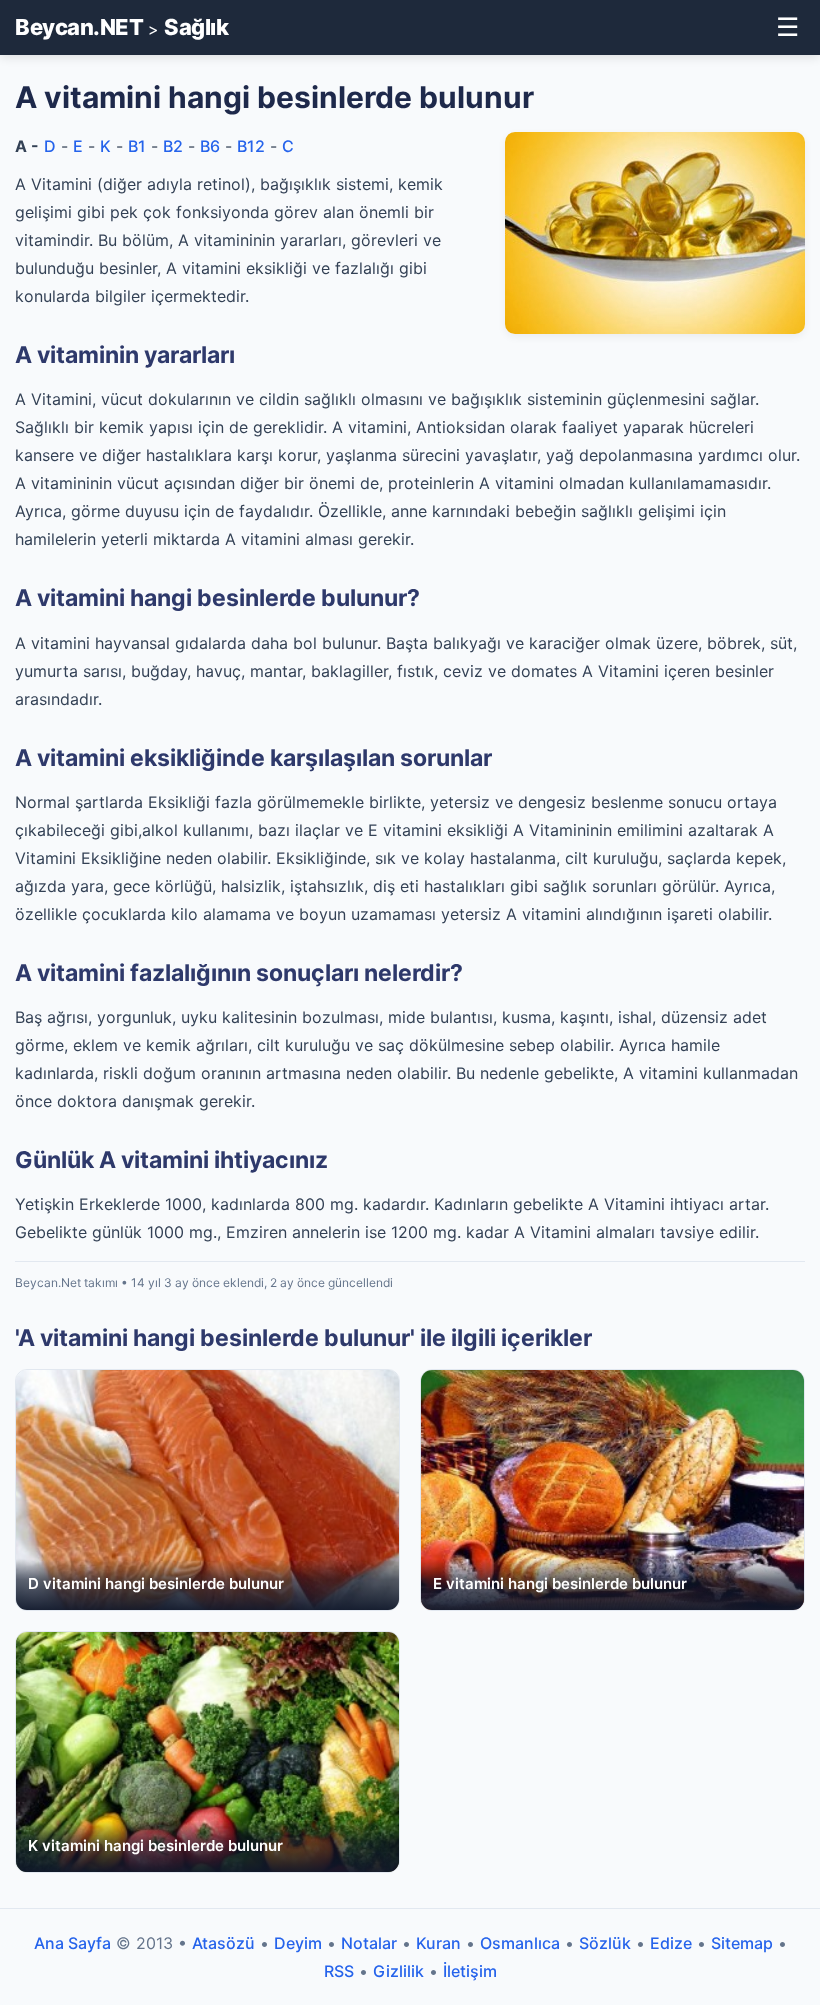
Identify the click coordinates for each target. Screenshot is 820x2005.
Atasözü (223, 1943)
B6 (210, 146)
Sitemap (742, 1943)
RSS (339, 1971)
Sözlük (605, 1943)
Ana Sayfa (72, 1943)
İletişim (470, 1971)
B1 (137, 146)
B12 (251, 146)
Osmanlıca (520, 1943)
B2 (173, 146)
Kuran (438, 1943)
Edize (671, 1943)
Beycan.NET (79, 27)
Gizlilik (398, 1971)
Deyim (298, 1943)
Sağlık (196, 27)
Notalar (369, 1943)
